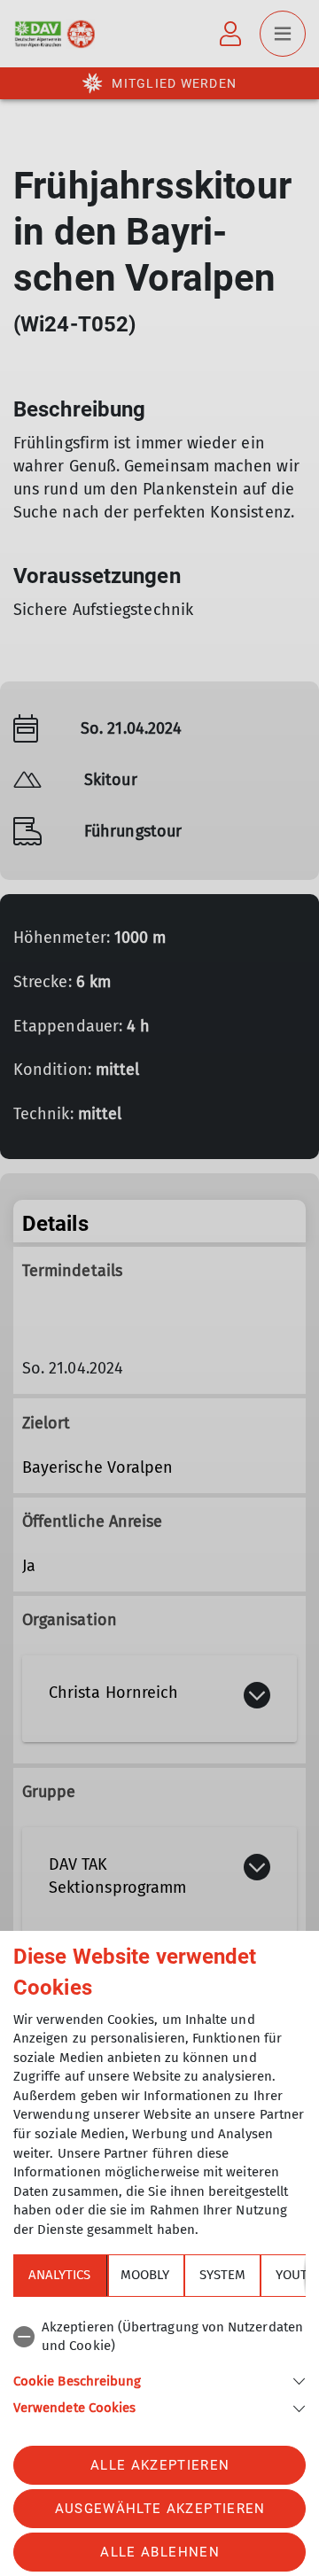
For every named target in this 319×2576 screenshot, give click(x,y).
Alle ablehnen (159, 2552)
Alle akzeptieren (160, 2465)
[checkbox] (159, 2337)
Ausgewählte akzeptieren (160, 2509)
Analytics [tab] (59, 2275)
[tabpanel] (159, 2365)
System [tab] (222, 2275)
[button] (159, 2380)
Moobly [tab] (145, 2275)
